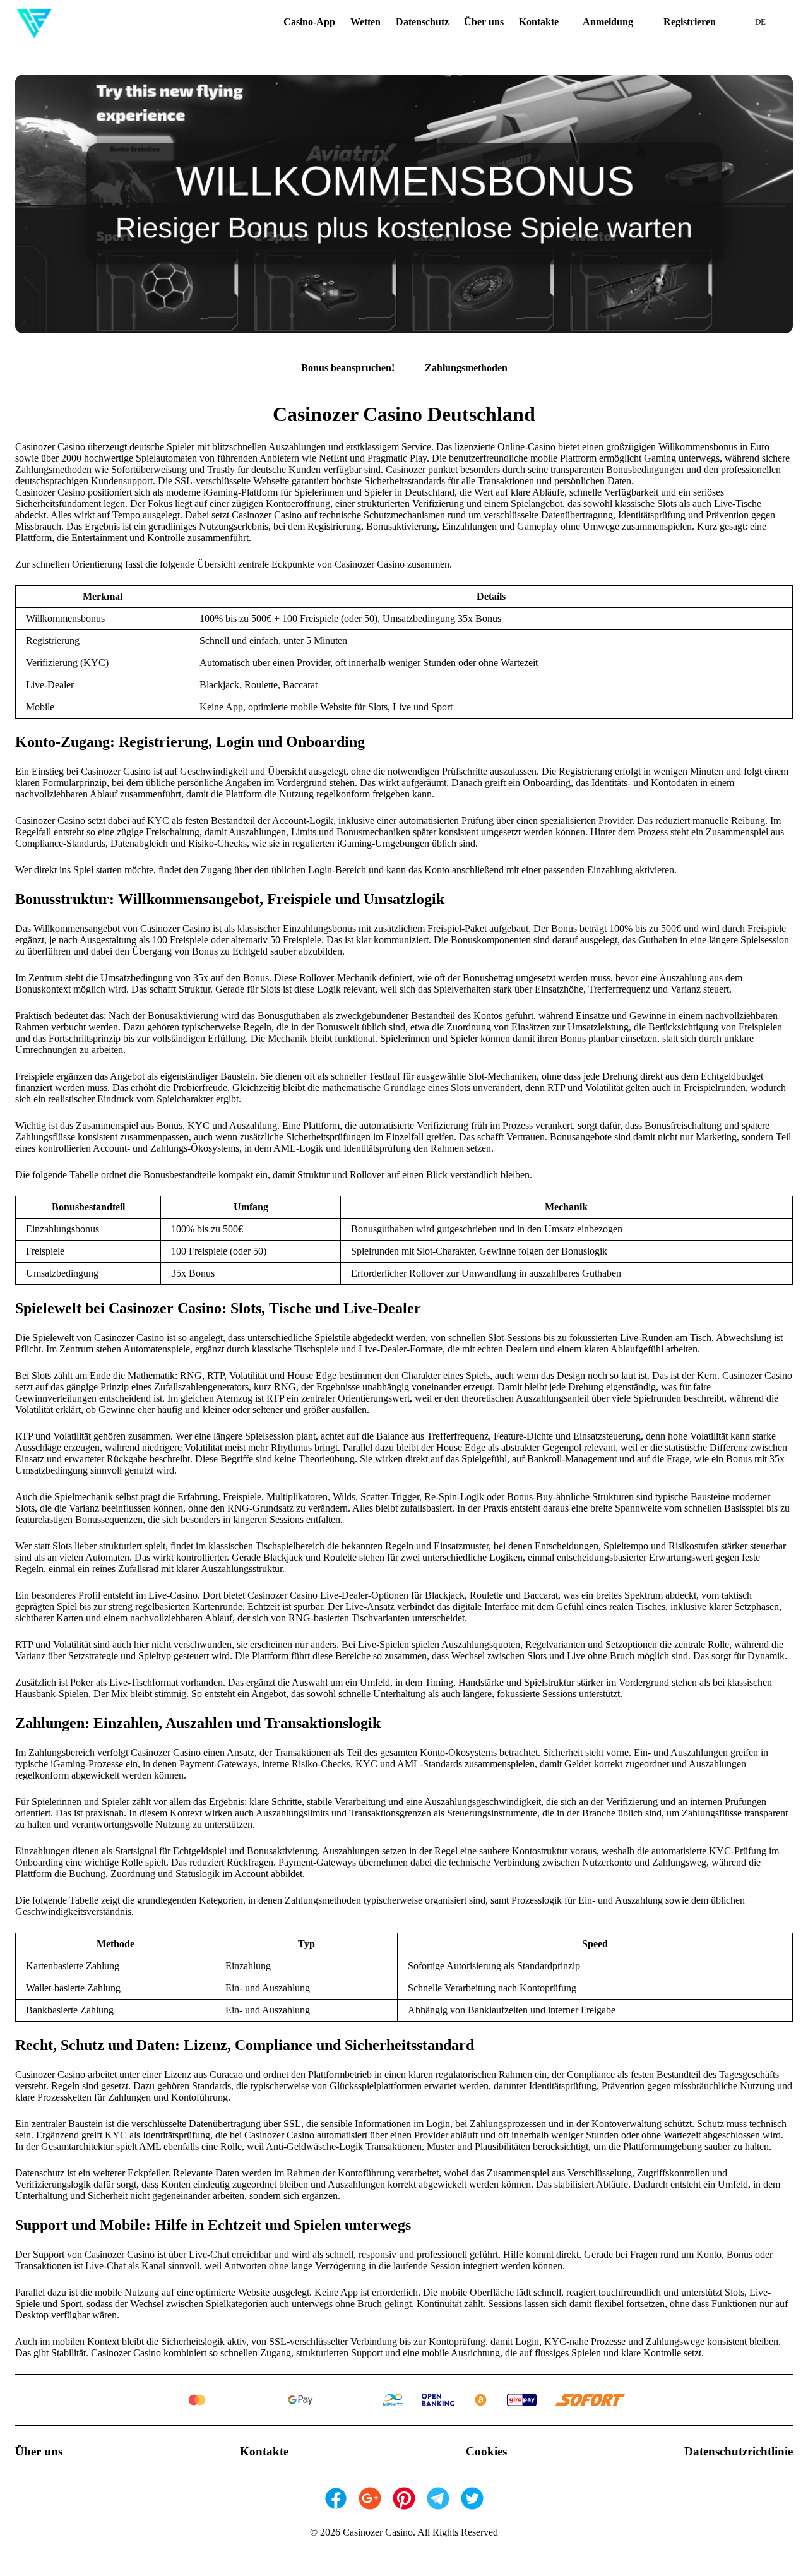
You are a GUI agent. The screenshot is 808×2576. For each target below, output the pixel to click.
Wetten (365, 22)
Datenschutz (422, 22)
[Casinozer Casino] (34, 22)
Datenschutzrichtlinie (739, 2451)
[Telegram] (438, 2498)
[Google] (370, 2498)
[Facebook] (336, 2498)
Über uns (484, 22)
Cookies (486, 2451)
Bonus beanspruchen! (348, 368)
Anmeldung (608, 22)
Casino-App (309, 22)
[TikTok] (472, 2498)
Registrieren (690, 22)
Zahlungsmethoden (466, 368)
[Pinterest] (404, 2498)
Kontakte (539, 22)
